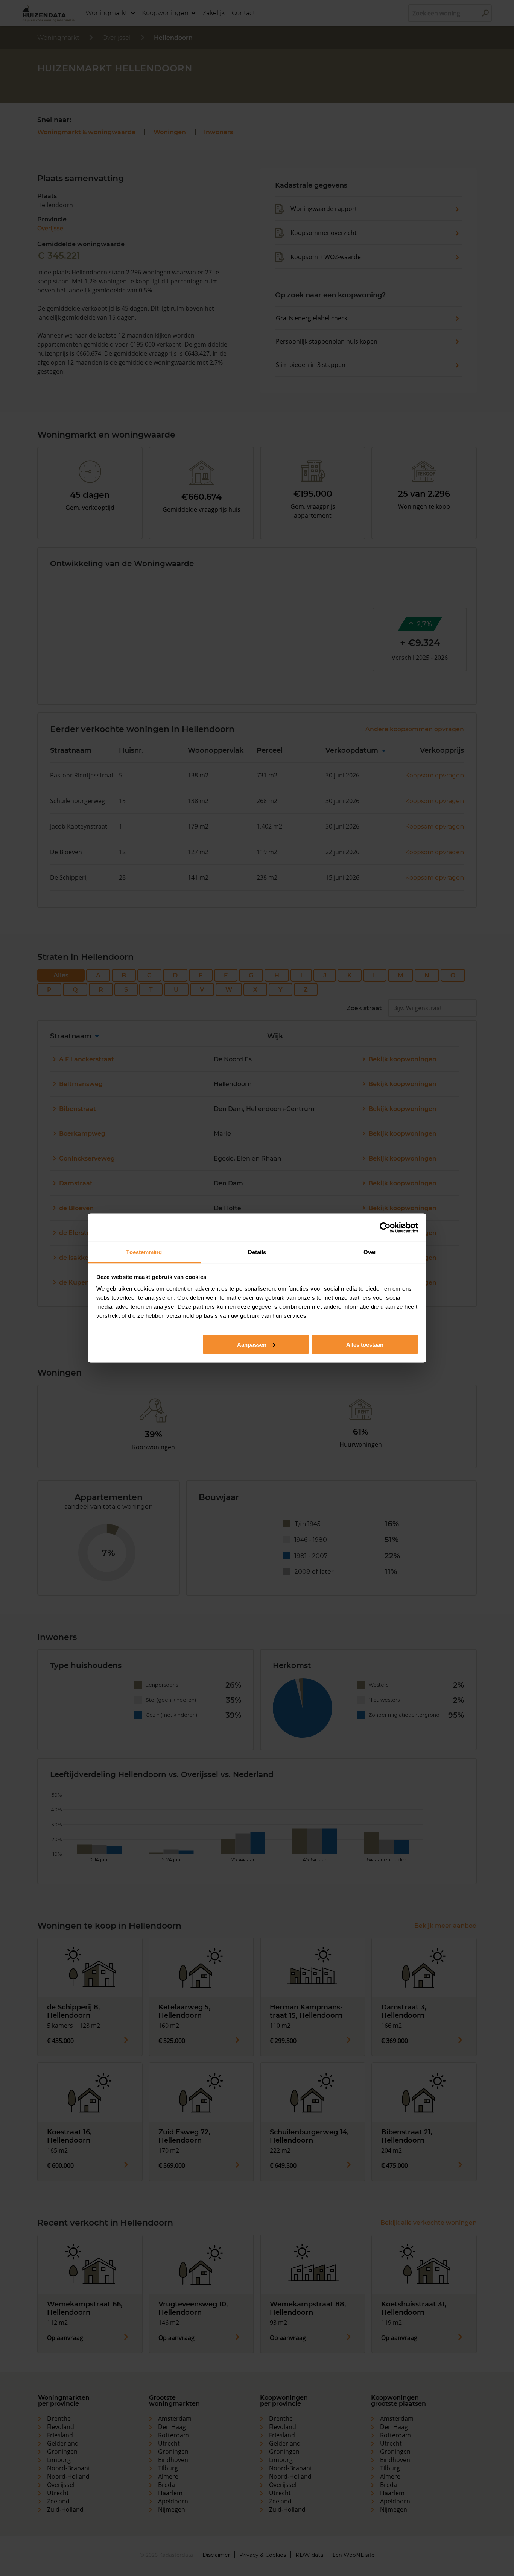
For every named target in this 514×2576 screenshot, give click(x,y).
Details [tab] (257, 1252)
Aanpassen (252, 1344)
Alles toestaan (365, 1344)
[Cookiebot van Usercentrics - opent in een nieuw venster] (385, 1227)
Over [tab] (370, 1252)
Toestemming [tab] (144, 1252)
